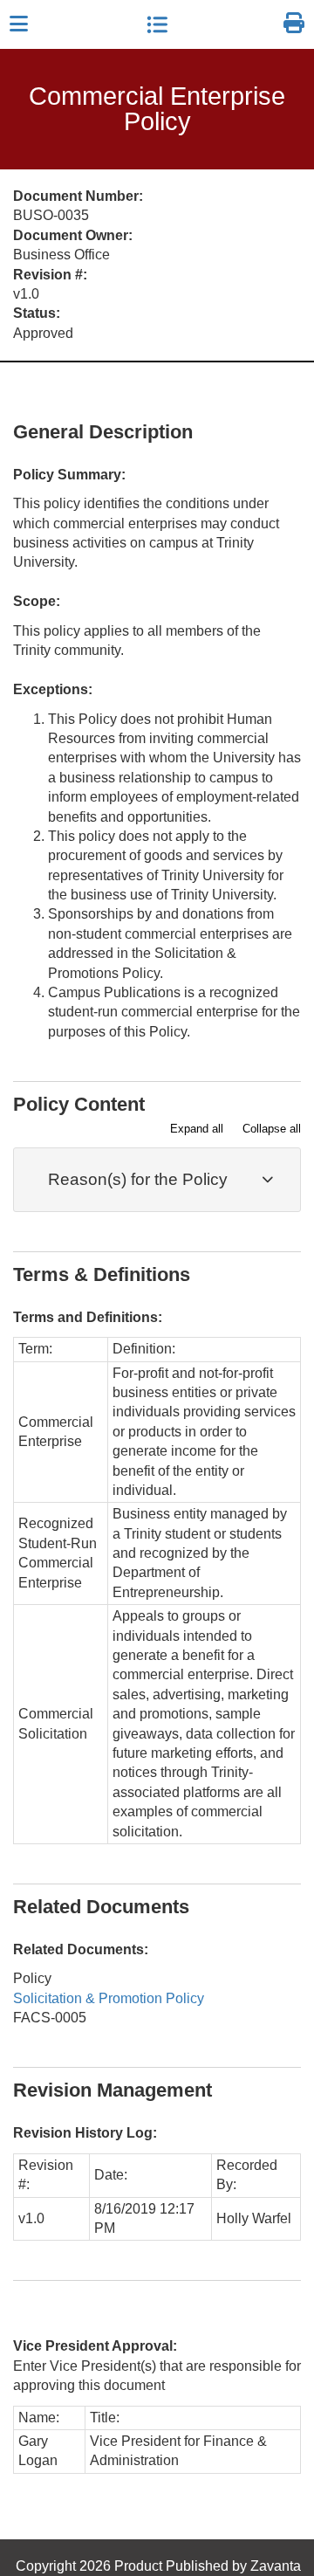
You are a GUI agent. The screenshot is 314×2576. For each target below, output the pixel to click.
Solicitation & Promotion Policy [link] (109, 1998)
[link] (294, 24)
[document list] (157, 24)
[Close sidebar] (19, 24)
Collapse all (272, 1129)
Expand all (197, 1129)
